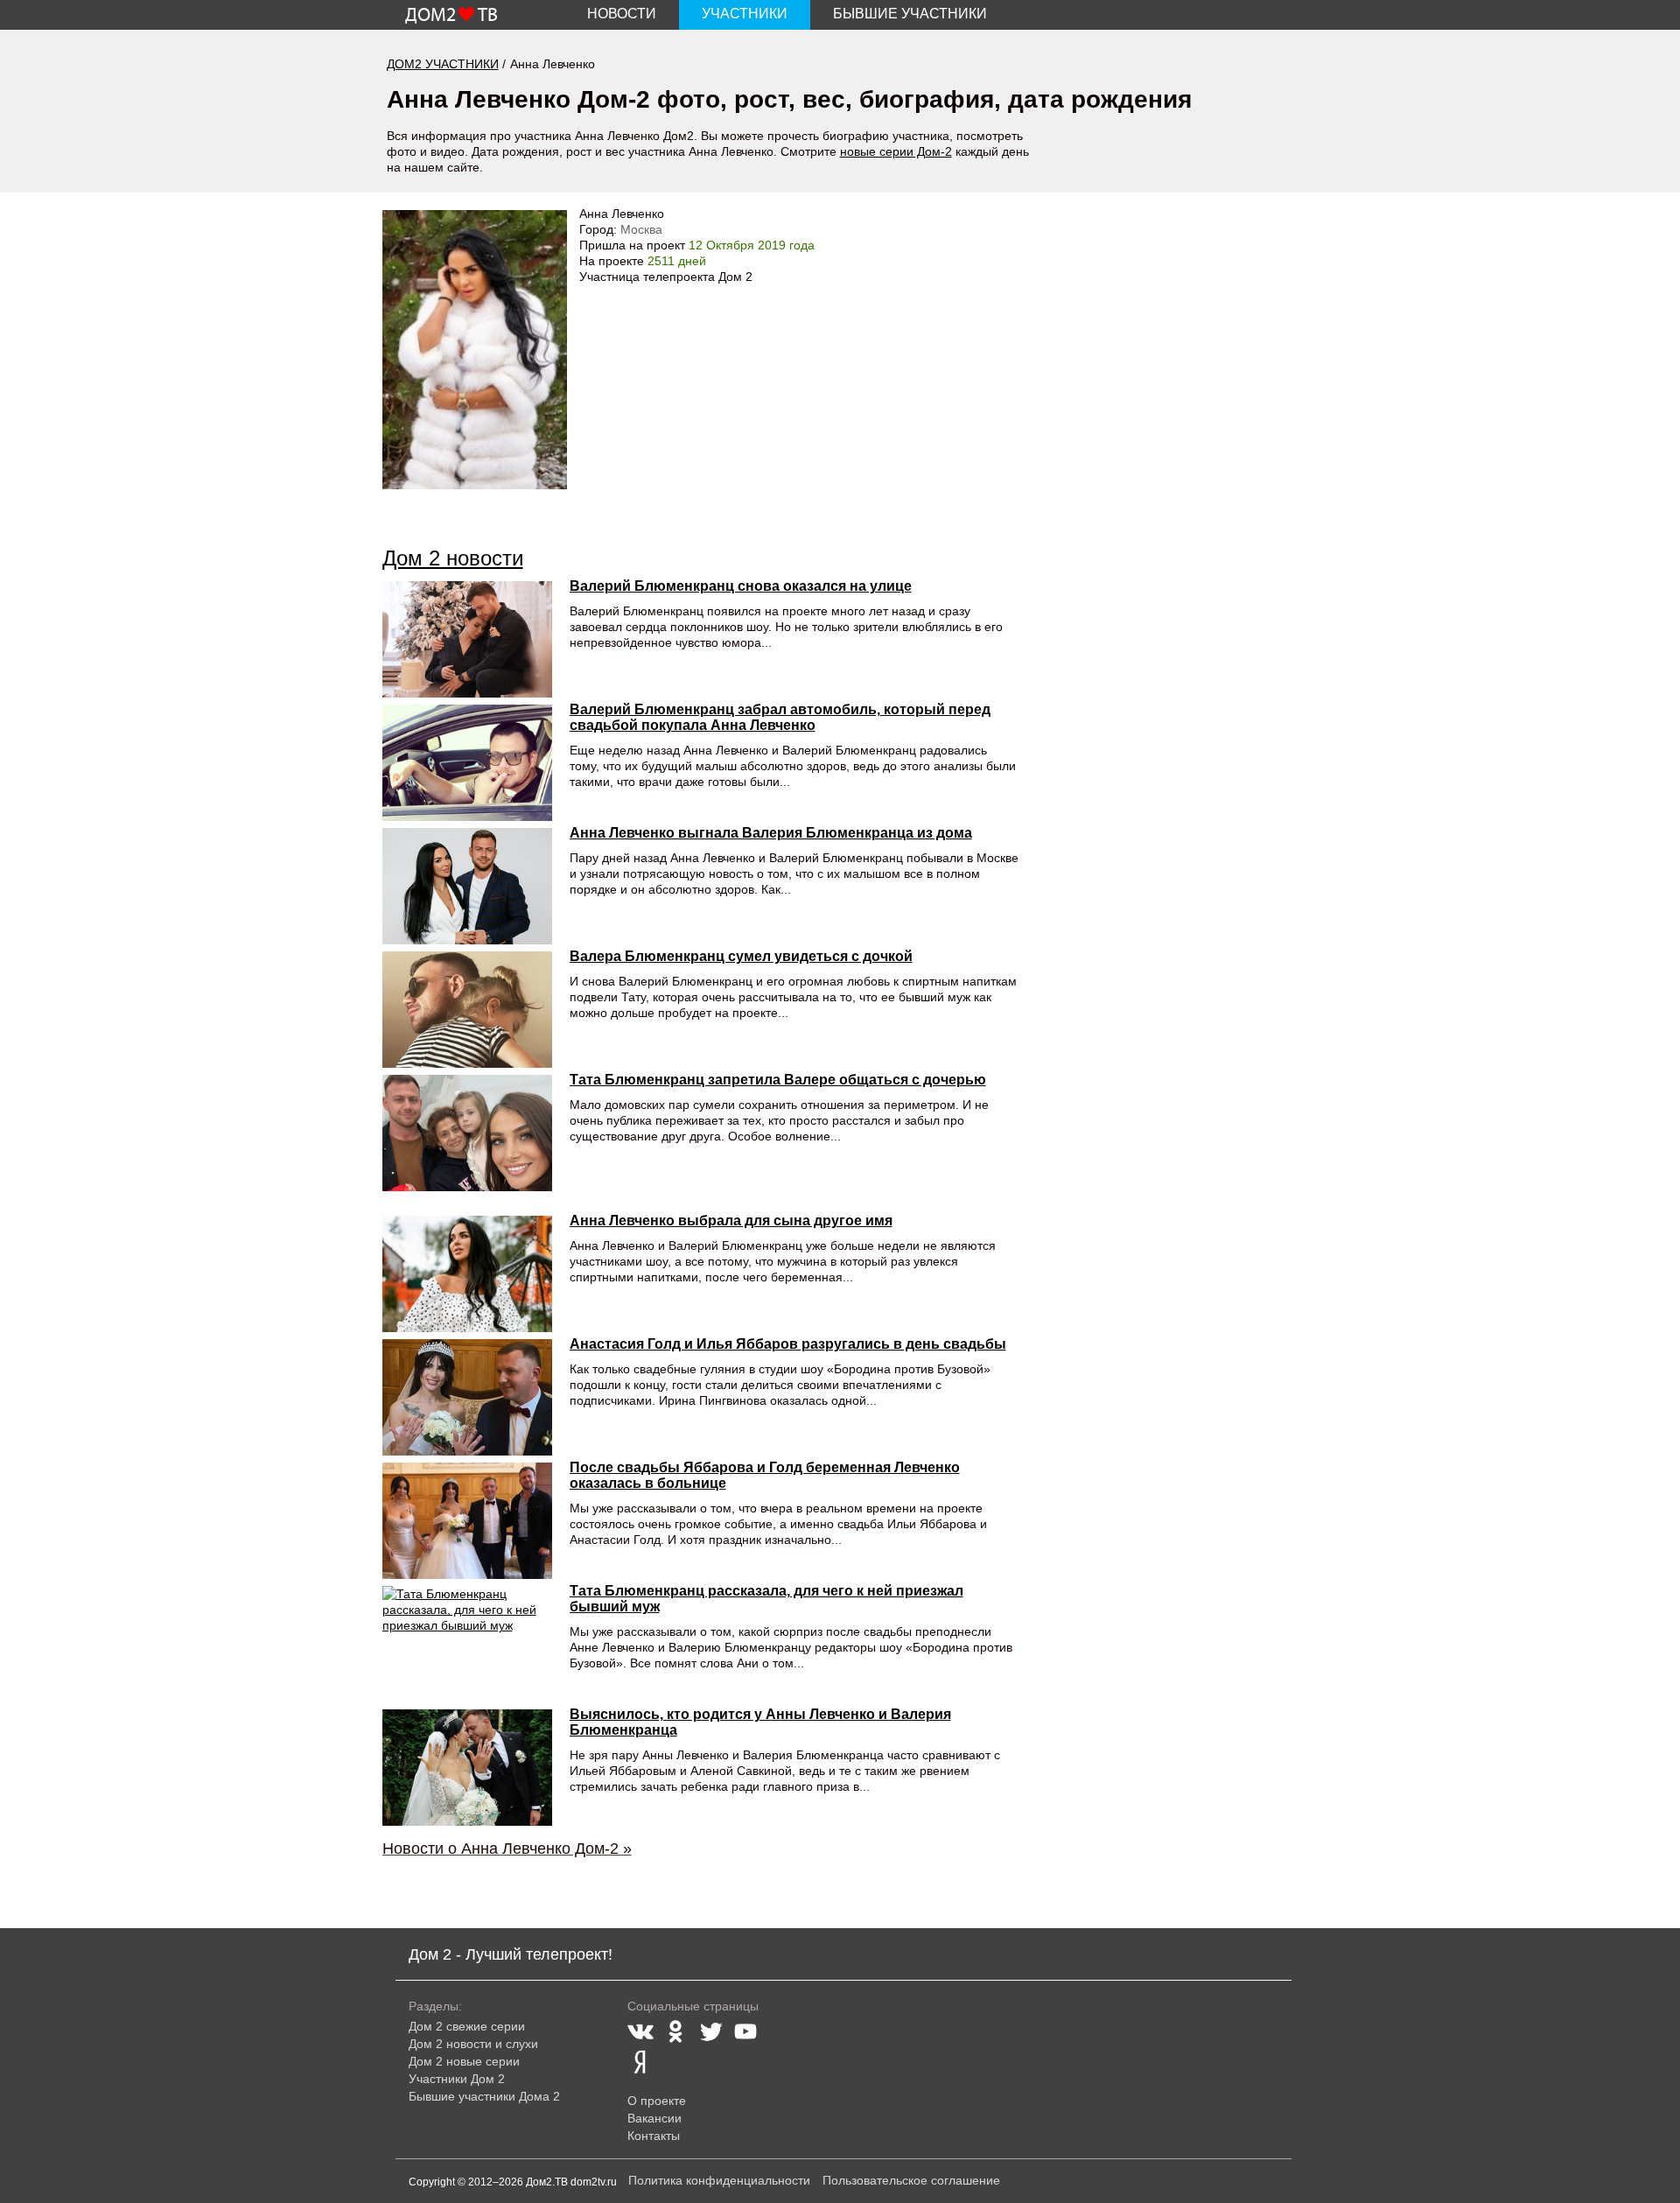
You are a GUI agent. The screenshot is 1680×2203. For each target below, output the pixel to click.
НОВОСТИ (622, 14)
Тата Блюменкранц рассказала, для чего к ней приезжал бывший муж (766, 1599)
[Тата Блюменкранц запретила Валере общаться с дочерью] (467, 1133)
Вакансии (654, 2118)
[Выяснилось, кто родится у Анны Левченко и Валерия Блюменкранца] (467, 1768)
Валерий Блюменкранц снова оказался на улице (741, 586)
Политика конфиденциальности (719, 2180)
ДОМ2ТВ (451, 16)
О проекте (657, 2101)
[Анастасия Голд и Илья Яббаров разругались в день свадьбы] (467, 1397)
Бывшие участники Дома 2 (484, 2096)
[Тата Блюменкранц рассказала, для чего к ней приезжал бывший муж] (467, 1644)
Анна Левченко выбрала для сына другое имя (731, 1221)
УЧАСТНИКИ (745, 14)
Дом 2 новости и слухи (473, 2044)
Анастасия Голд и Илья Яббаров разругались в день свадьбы (788, 1344)
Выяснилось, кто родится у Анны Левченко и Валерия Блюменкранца (760, 1722)
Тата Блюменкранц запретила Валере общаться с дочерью (778, 1080)
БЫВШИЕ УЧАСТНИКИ (910, 14)
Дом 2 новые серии (464, 2061)
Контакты (654, 2136)
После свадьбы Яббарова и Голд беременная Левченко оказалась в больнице (765, 1475)
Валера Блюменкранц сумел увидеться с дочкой (741, 956)
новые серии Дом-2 (896, 151)
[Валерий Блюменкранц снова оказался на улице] (467, 639)
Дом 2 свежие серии (467, 2026)
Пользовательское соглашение (911, 2180)
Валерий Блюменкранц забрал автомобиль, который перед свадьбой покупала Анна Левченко (780, 717)
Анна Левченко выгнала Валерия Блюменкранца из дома (771, 833)
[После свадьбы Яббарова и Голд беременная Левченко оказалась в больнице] (467, 1521)
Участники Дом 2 (457, 2079)
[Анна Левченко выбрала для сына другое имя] (467, 1274)
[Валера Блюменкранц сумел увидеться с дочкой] (467, 1010)
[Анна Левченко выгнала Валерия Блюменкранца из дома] (467, 886)
